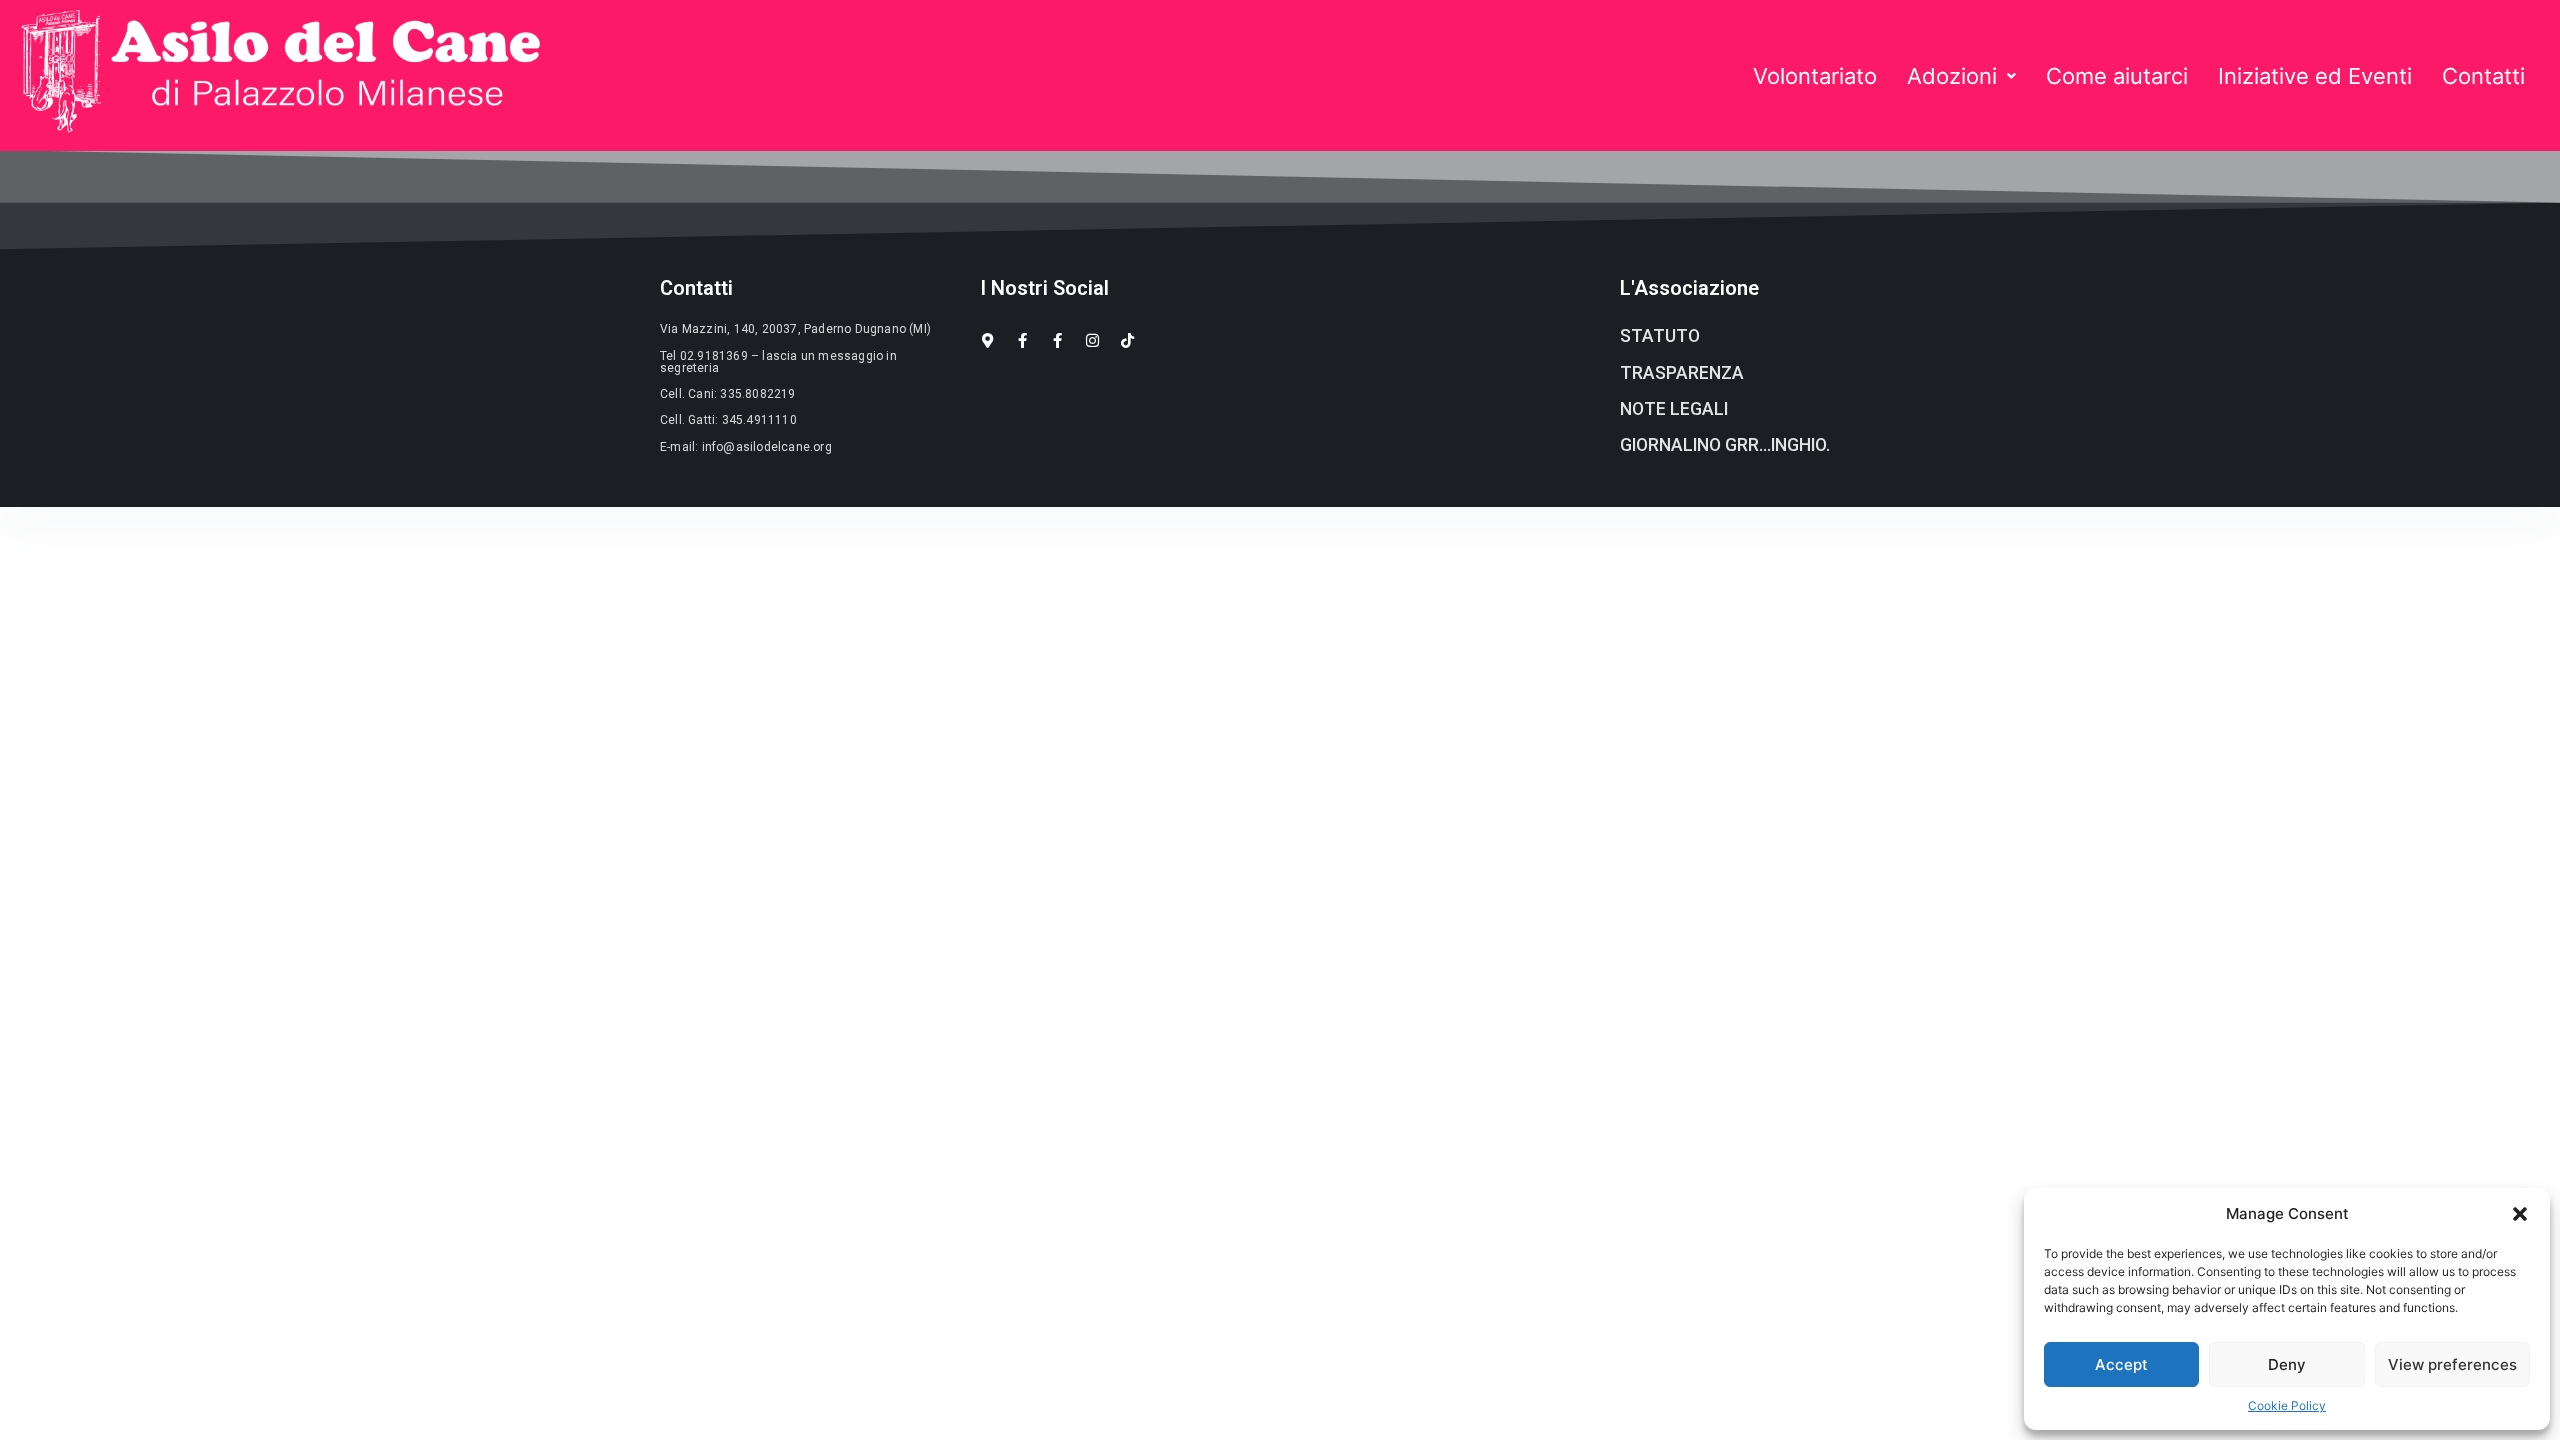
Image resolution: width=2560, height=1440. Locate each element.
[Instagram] (1092, 340)
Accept (2121, 1364)
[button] (2520, 1214)
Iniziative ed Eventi (2315, 76)
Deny (2287, 1364)
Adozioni (1952, 76)
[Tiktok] (1127, 340)
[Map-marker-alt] (987, 340)
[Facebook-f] (1022, 340)
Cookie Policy (2287, 1405)
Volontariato (1815, 76)
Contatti (2483, 76)
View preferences (2452, 1364)
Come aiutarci (2117, 76)
